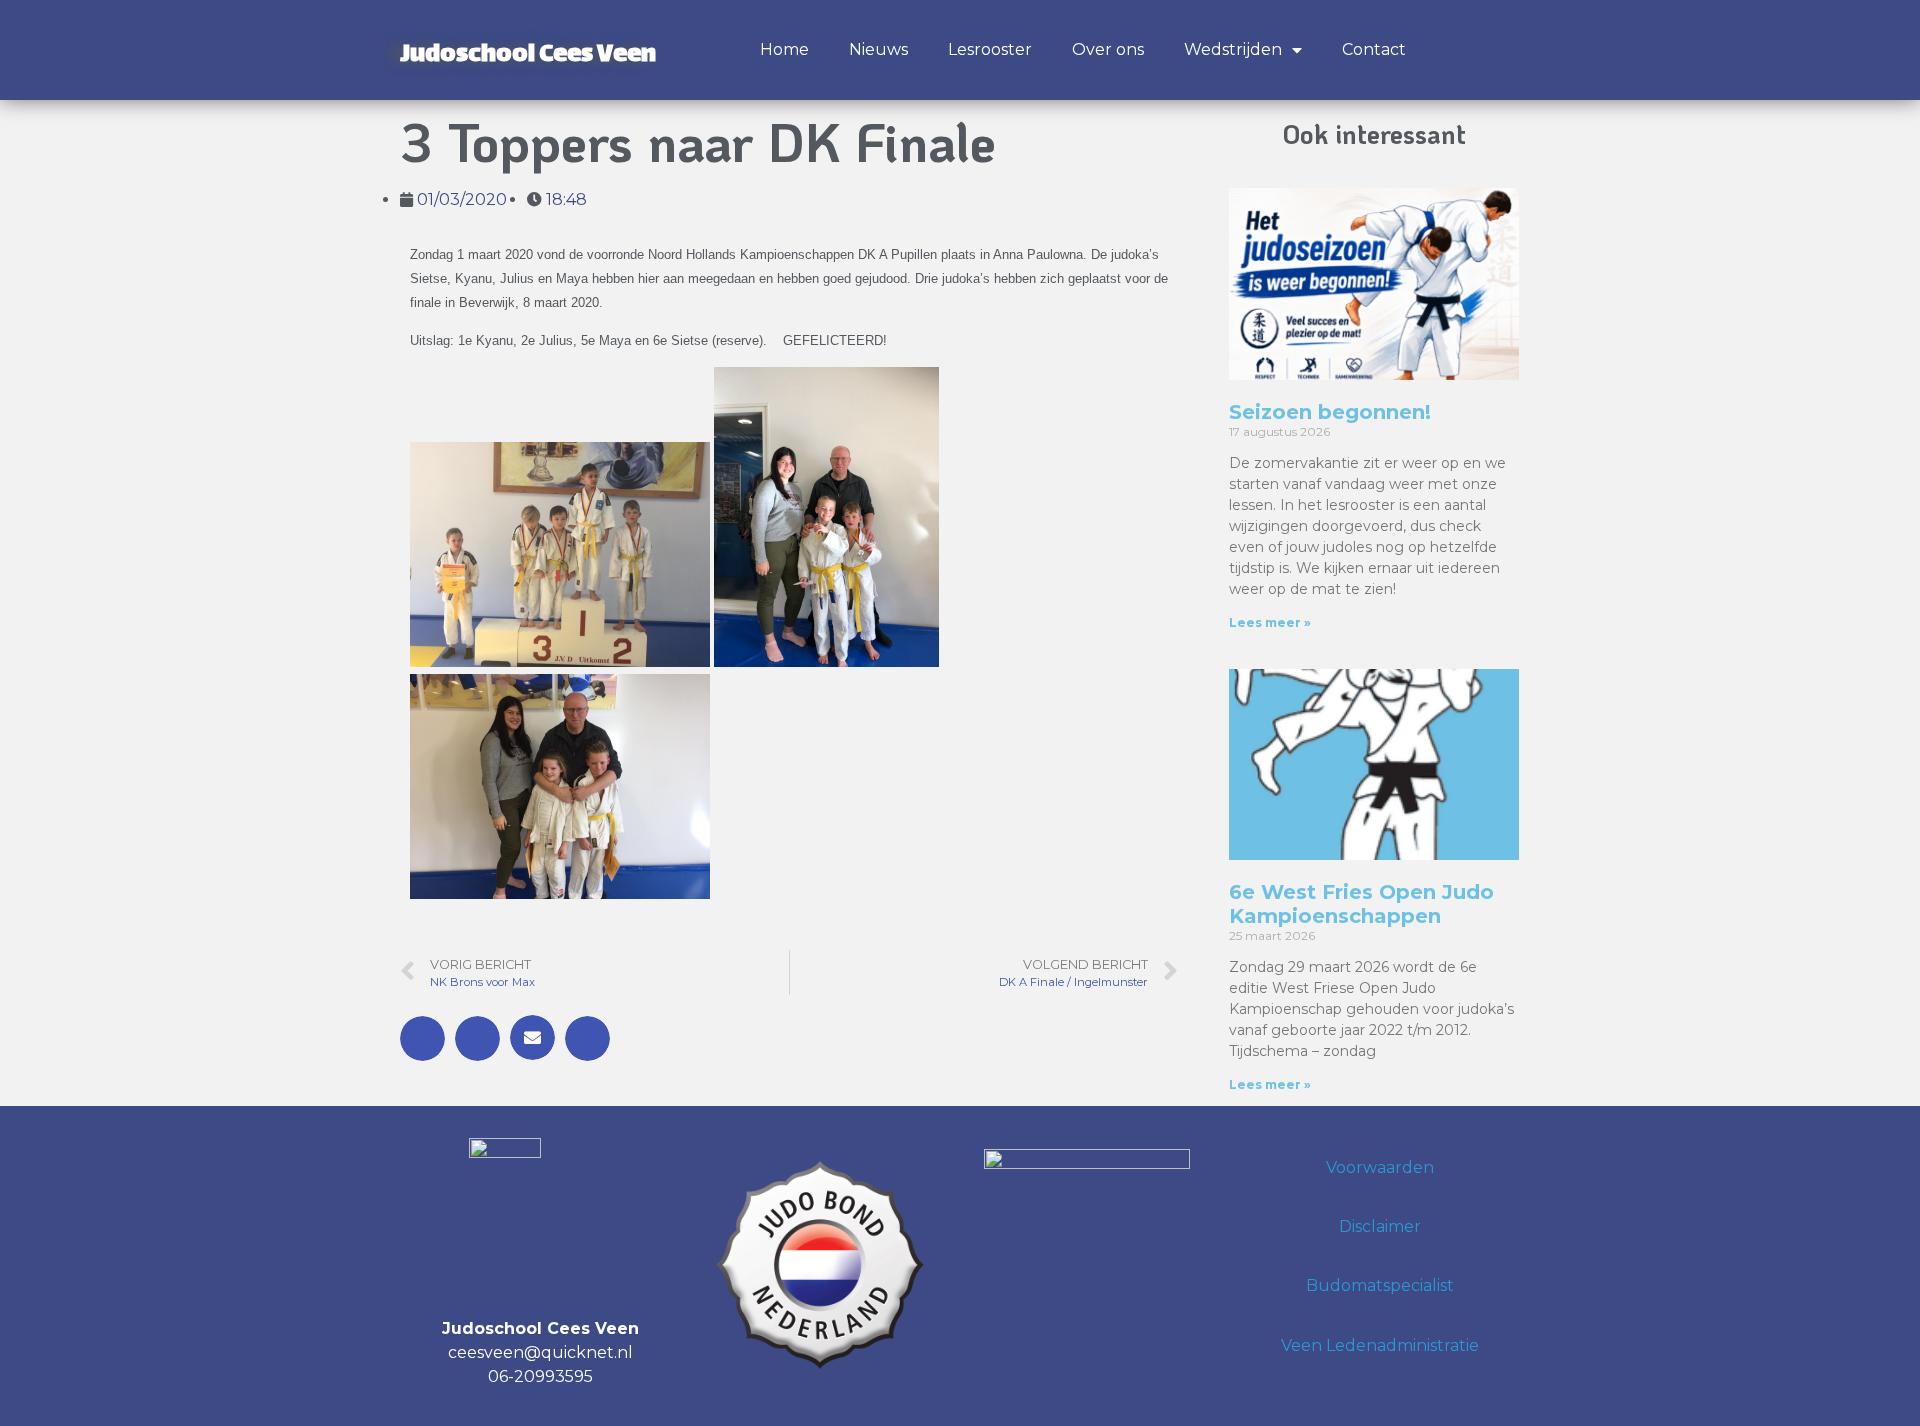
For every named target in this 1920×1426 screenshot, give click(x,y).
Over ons (1108, 49)
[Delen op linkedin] (587, 1038)
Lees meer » (1270, 622)
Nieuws (878, 49)
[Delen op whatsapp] (477, 1038)
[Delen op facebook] (422, 1038)
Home (784, 49)
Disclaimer (1380, 1226)
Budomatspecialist (1380, 1285)
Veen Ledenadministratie (1380, 1345)
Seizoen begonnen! (1330, 412)
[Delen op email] (532, 1037)
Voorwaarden (1380, 1167)
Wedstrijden (1233, 49)
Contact (1374, 49)
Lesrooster (990, 49)
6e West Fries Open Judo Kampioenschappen (1361, 904)
